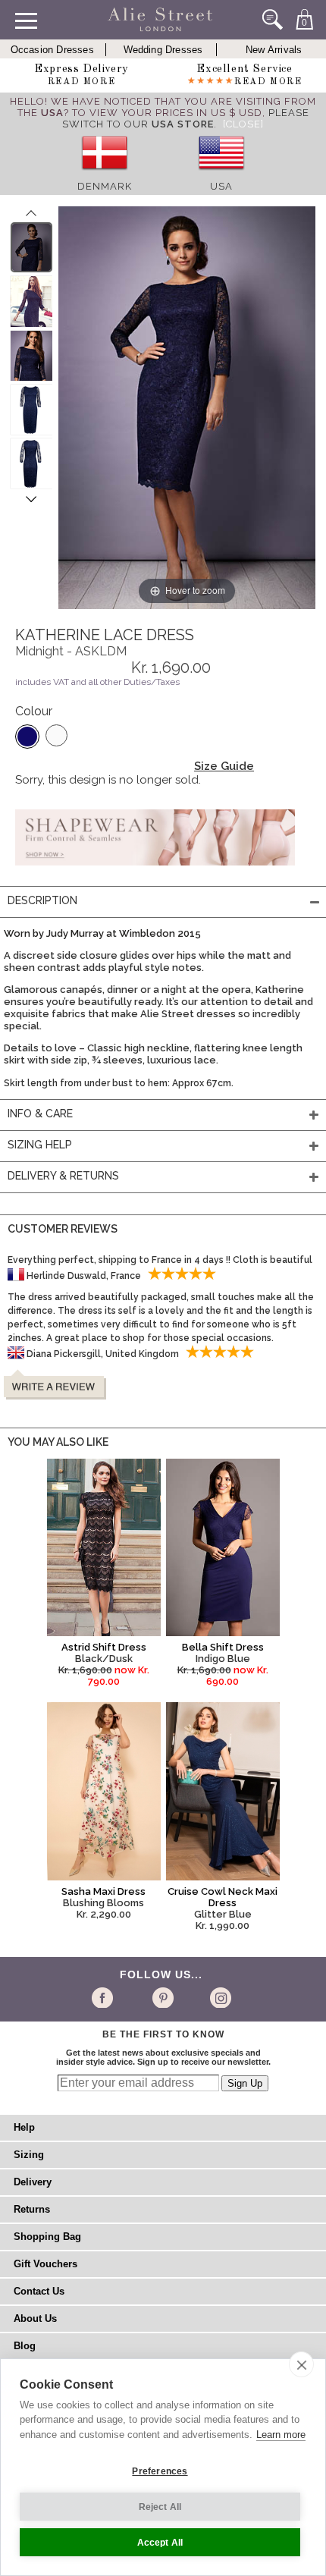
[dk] (105, 175)
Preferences (160, 2471)
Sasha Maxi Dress (103, 1891)
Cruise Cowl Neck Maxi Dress (223, 1897)
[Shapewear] (155, 870)
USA (221, 186)
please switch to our (186, 118)
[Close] (243, 124)
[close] (301, 2364)
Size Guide (224, 766)
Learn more (281, 2435)
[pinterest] (162, 1997)
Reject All (160, 2507)
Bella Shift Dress (223, 1647)
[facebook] (105, 1997)
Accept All (160, 2543)
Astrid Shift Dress (104, 1647)
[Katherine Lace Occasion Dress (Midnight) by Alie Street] (31, 247)
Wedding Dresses (163, 50)
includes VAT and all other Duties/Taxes (97, 682)
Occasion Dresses (52, 50)
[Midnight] (27, 737)
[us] (221, 175)
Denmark (105, 186)
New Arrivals (274, 50)
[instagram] (219, 1997)
